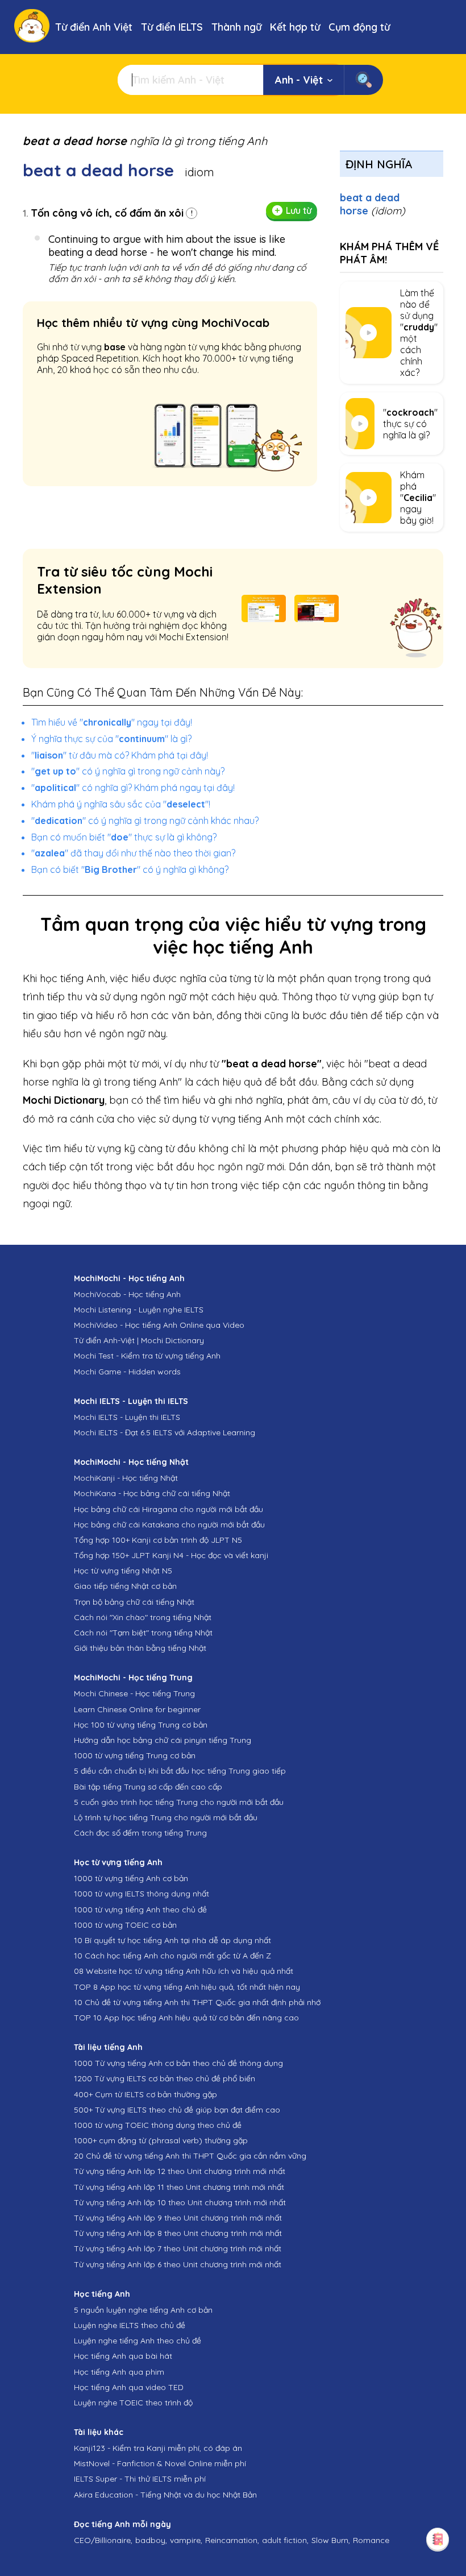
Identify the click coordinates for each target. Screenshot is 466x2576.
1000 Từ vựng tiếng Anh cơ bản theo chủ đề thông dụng (178, 2063)
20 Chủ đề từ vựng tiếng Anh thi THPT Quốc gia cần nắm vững (190, 2156)
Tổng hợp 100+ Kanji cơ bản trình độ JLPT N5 (158, 1540)
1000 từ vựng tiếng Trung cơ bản (135, 1755)
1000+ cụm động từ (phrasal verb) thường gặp (161, 2140)
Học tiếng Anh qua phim (119, 2372)
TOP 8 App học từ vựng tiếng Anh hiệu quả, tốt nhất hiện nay (187, 1987)
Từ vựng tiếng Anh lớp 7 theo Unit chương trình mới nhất (178, 2248)
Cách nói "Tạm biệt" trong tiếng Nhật (143, 1633)
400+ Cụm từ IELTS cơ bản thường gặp (145, 2094)
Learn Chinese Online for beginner (137, 1709)
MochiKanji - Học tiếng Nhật (126, 1478)
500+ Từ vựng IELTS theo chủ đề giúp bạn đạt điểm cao (177, 2110)
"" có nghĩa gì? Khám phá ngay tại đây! (133, 788)
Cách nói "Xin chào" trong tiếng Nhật (143, 1617)
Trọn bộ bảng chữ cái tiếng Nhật (134, 1602)
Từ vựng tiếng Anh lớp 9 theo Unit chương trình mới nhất (178, 2218)
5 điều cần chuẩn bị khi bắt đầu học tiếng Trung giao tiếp (180, 1771)
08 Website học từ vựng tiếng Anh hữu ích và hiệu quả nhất (184, 1971)
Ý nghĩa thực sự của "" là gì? (111, 739)
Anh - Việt (299, 80)
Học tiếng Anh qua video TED (129, 2387)
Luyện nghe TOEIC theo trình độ (133, 2403)
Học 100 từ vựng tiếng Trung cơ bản (141, 1725)
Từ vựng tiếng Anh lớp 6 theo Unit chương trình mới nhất (178, 2264)
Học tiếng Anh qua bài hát (123, 2356)
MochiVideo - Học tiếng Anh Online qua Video (159, 1325)
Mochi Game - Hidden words (127, 1372)
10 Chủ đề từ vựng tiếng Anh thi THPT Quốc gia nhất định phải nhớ (197, 2002)
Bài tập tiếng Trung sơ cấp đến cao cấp (148, 1787)
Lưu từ (299, 210)
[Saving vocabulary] (438, 2539)
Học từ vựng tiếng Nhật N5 (123, 1571)
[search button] (363, 80)
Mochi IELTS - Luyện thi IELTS (127, 1417)
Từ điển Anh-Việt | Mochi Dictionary (139, 1340)
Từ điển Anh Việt (94, 27)
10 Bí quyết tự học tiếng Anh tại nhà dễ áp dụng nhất (172, 1940)
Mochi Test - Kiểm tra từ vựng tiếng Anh (147, 1356)
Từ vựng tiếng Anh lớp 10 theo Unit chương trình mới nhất (180, 2202)
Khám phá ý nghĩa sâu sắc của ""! (121, 804)
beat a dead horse (373, 204)
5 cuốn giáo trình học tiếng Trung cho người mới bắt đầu (179, 1802)
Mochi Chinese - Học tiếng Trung (134, 1693)
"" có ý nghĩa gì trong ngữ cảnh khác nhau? (145, 821)
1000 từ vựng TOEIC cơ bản (125, 1925)
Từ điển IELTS (172, 27)
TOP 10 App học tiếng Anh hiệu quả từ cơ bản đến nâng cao (186, 2018)
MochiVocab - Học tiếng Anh (127, 1294)
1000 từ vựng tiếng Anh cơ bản (131, 1878)
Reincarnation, (232, 2540)
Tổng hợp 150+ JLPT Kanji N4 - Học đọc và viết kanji (171, 1555)
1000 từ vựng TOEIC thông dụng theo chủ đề (158, 2125)
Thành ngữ (236, 27)
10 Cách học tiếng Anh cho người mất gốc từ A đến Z (172, 1956)
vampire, (186, 2540)
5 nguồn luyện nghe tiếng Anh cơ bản (143, 2310)
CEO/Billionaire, (103, 2540)
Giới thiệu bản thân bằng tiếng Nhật (140, 1648)
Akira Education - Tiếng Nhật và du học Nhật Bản (165, 2495)
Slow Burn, (331, 2540)
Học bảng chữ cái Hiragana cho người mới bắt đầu (168, 1509)
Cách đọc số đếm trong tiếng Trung (140, 1833)
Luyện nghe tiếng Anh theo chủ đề (138, 2341)
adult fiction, (285, 2540)
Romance (371, 2540)
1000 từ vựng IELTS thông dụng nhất (142, 1894)
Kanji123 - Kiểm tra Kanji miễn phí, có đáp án (158, 2448)
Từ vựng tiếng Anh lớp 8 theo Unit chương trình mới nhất (178, 2233)
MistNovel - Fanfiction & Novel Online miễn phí (160, 2463)
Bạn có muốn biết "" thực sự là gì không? (124, 837)
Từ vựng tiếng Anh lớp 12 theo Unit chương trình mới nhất (180, 2171)
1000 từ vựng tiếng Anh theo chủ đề (140, 1910)
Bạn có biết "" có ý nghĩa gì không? (130, 869)
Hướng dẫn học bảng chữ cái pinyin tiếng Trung (163, 1740)
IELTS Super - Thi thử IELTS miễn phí (140, 2479)
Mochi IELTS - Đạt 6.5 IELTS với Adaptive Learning (165, 1432)
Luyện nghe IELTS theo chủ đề (130, 2325)
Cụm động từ (359, 27)
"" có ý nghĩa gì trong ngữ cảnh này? (128, 771)
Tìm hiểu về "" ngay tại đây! (112, 722)
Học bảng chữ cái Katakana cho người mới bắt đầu (169, 1525)
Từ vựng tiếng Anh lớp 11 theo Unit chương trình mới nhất (179, 2187)
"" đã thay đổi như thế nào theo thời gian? (133, 853)
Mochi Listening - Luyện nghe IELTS (139, 1310)
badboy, (151, 2540)
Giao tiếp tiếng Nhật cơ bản (125, 1586)
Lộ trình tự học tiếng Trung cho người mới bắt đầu (166, 1817)
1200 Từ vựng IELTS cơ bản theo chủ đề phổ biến (165, 2078)
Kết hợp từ (295, 27)
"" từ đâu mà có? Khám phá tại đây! (120, 755)
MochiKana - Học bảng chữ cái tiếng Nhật (152, 1493)
